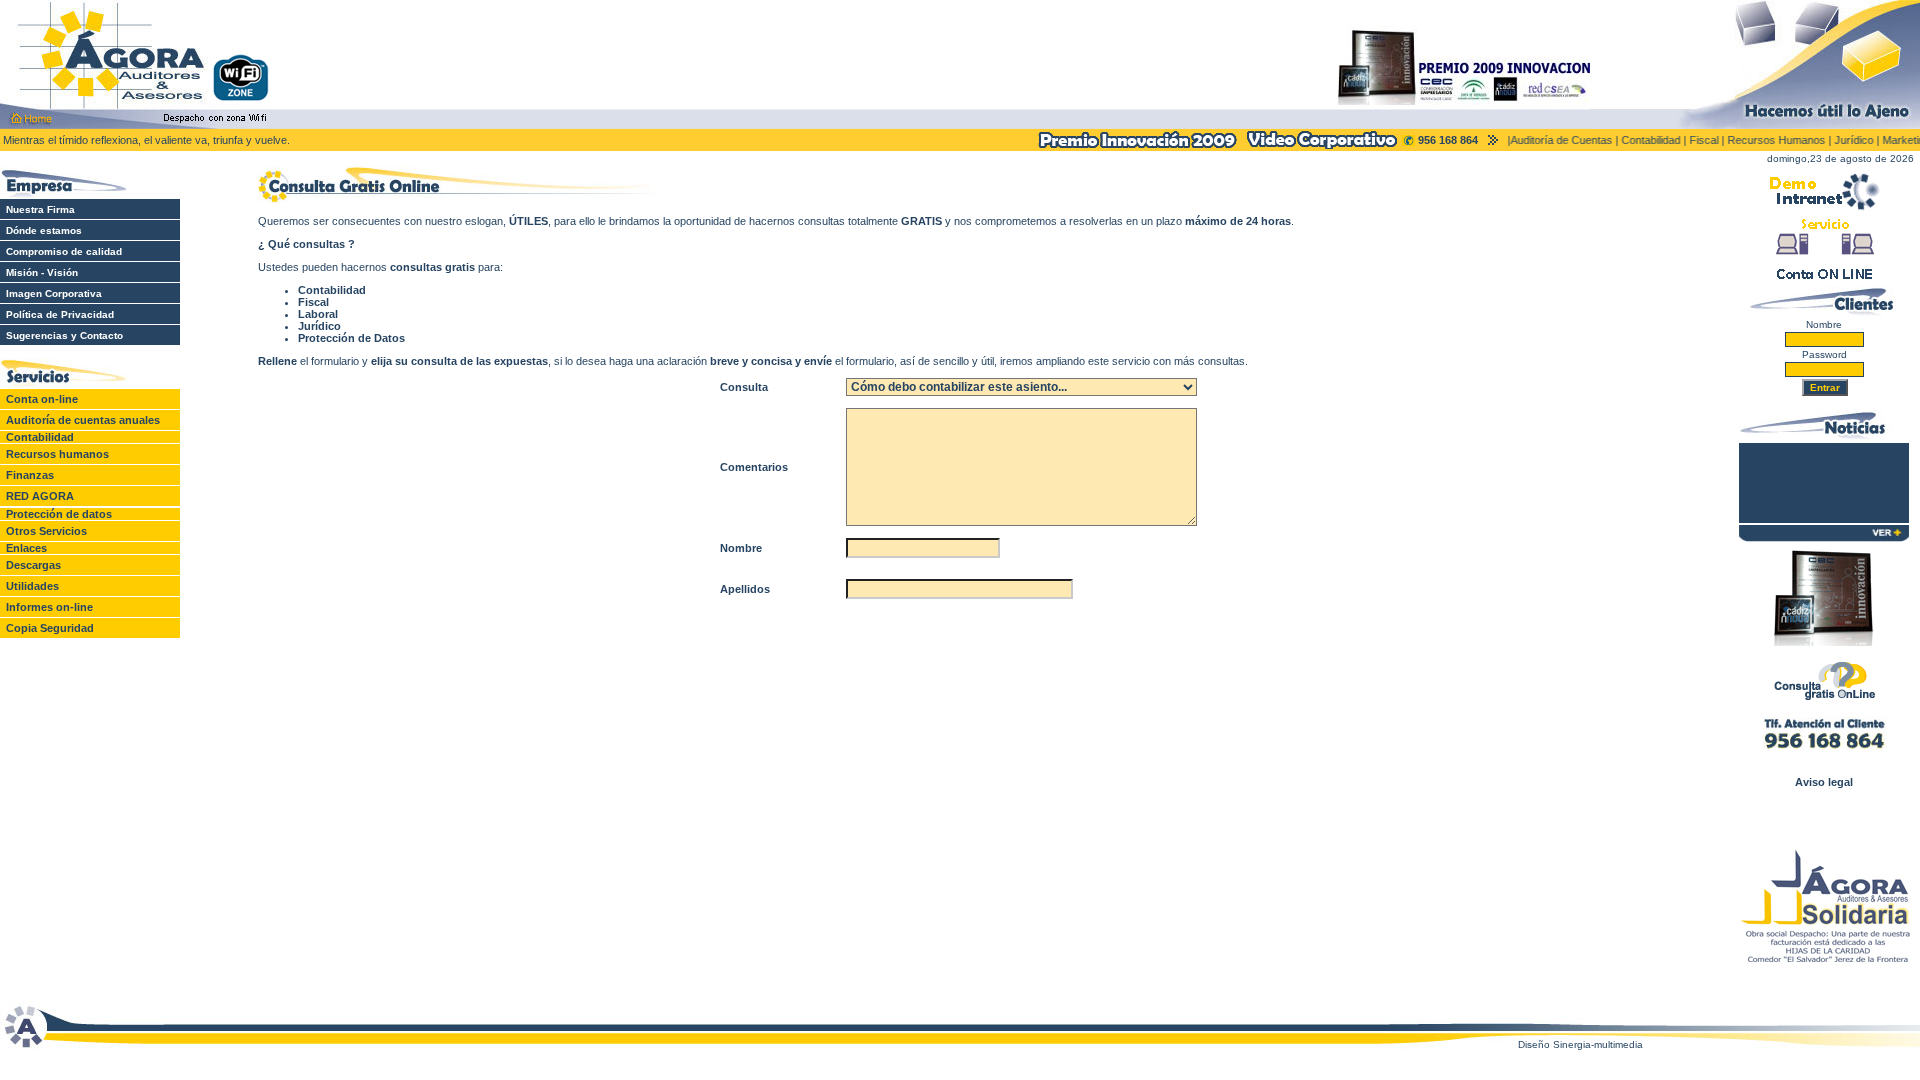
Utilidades (32, 586)
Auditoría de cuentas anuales (80, 420)
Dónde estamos (41, 230)
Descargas (33, 565)
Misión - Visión (39, 272)
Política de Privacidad (57, 314)
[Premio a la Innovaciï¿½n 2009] (1824, 642)
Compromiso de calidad (61, 251)
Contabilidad (40, 437)
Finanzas (30, 475)
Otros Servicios (46, 531)
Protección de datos (59, 514)
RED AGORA (40, 496)
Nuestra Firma (37, 209)
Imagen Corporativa (51, 293)
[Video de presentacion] (1319, 145)
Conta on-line (42, 399)
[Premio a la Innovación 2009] (1137, 147)
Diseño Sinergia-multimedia (1580, 1044)
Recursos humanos (57, 454)
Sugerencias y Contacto (61, 335)
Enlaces (26, 548)
